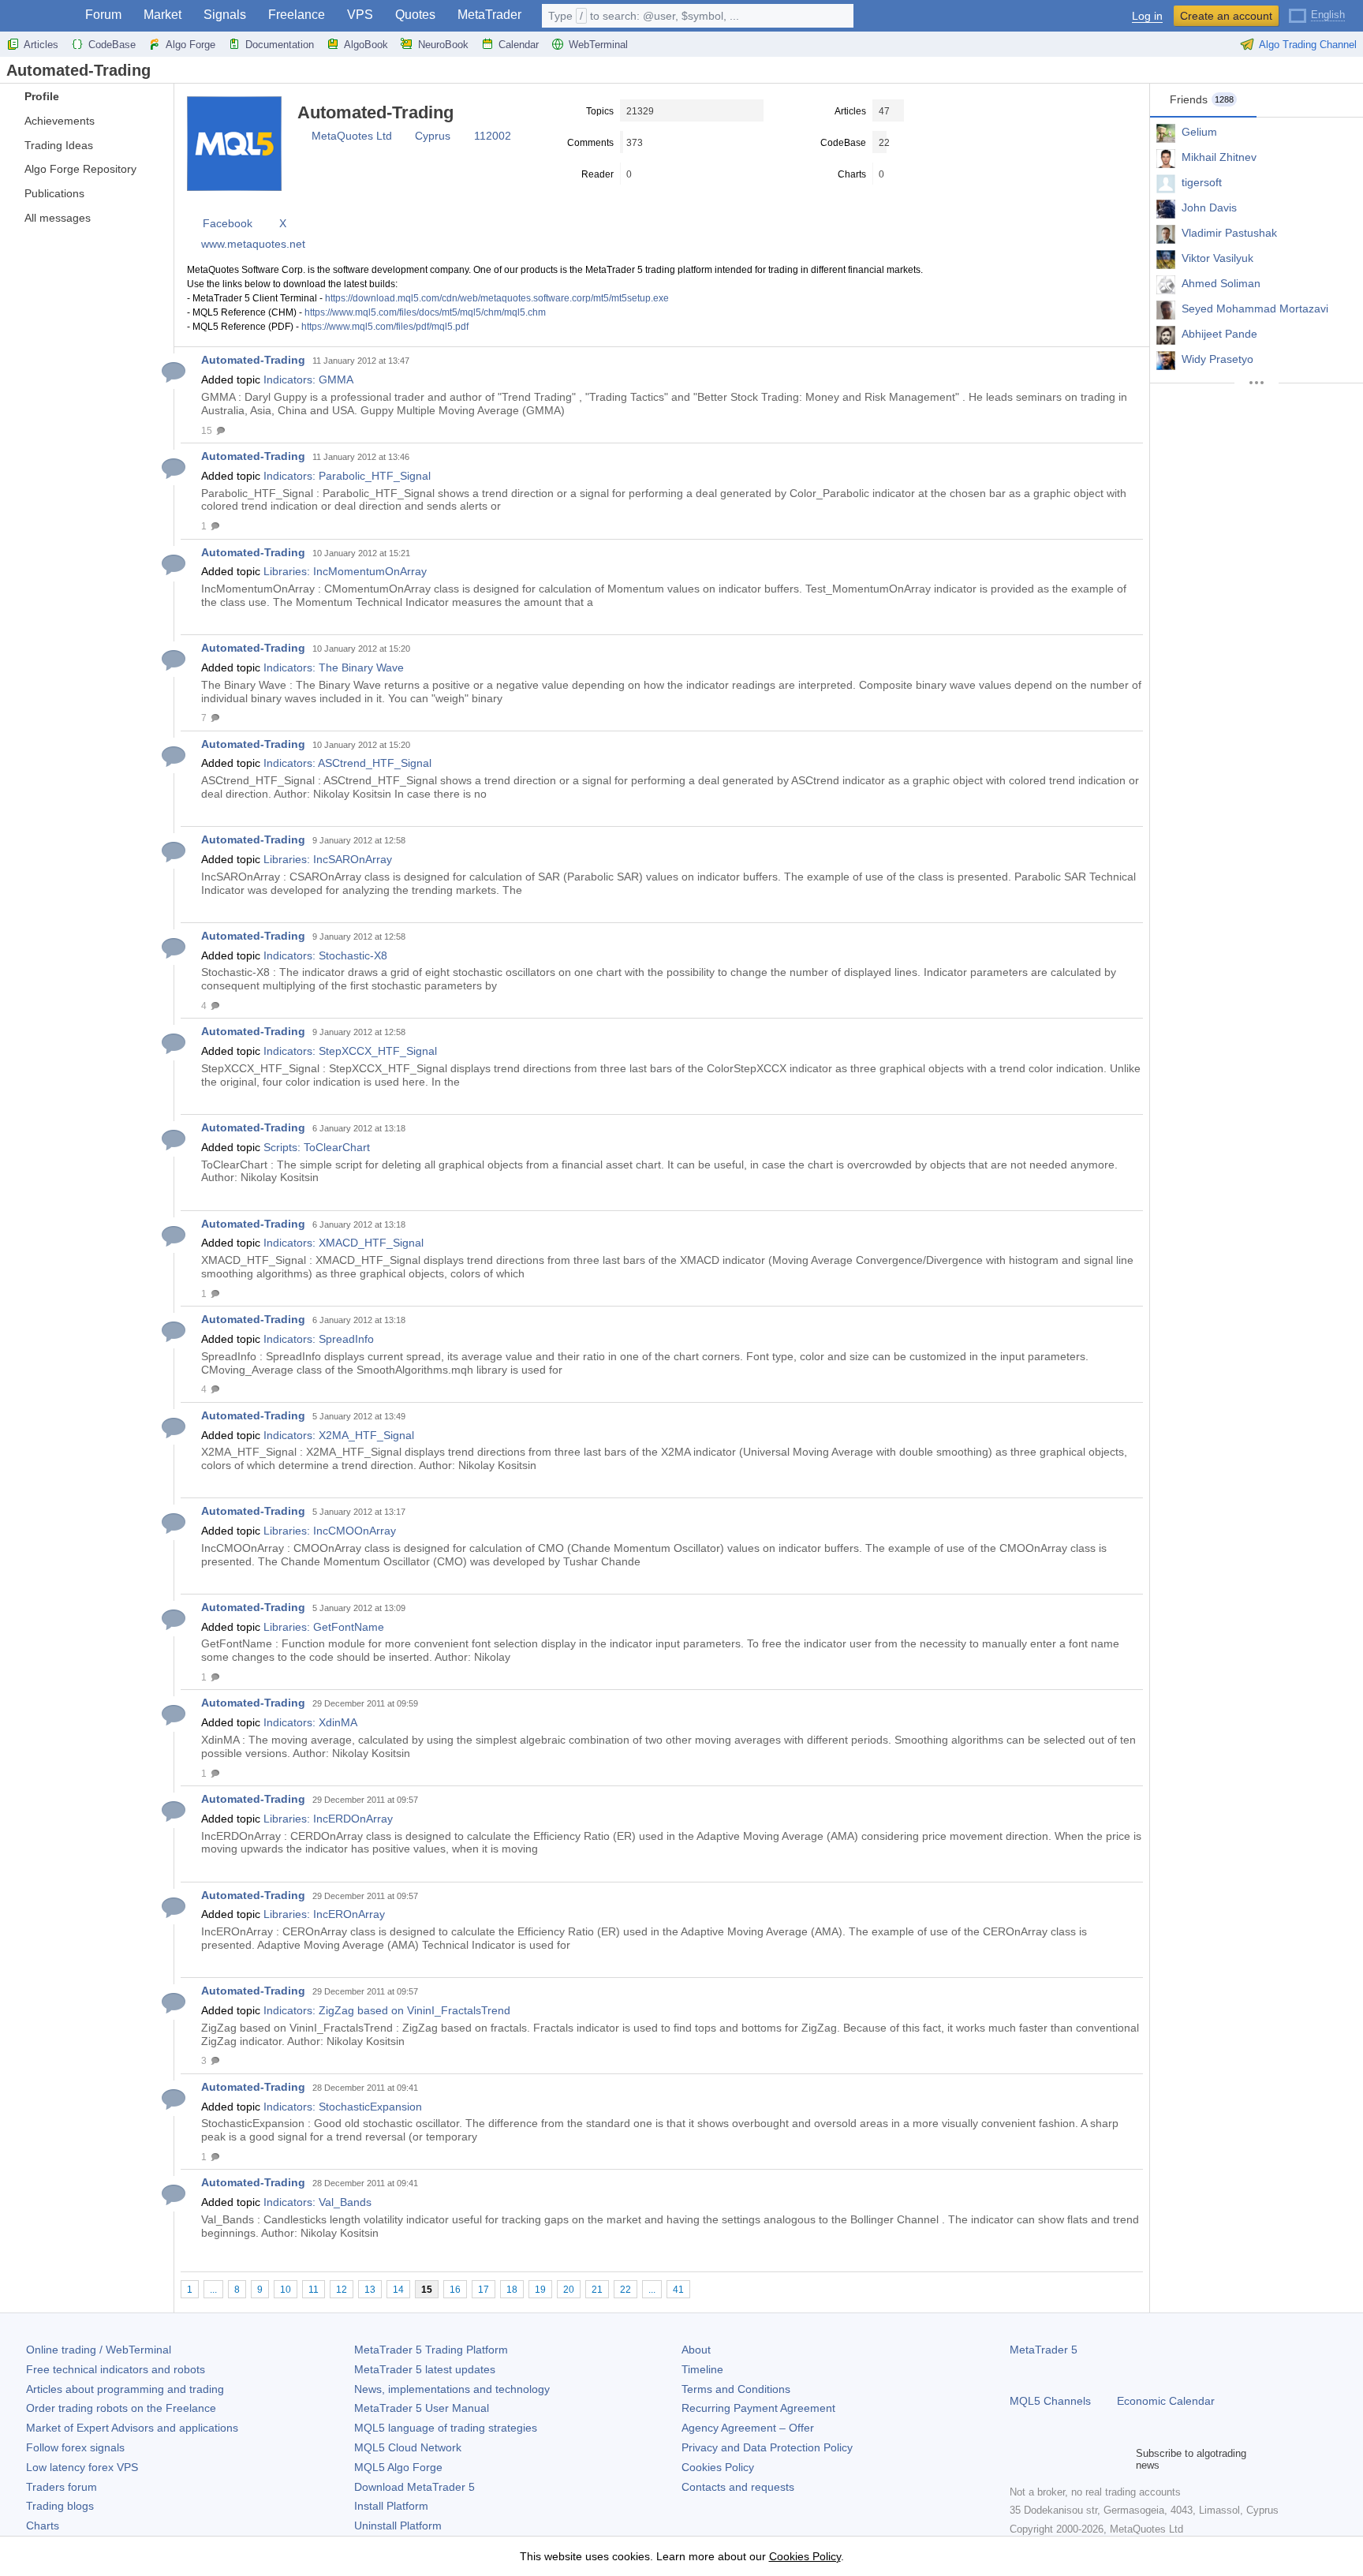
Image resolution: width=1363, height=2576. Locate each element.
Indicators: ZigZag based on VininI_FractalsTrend (387, 2010)
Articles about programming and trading (125, 2389)
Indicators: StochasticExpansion (343, 2107)
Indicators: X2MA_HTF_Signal (339, 1435)
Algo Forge (190, 45)
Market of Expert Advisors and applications (132, 2428)
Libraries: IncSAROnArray (328, 859)
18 (512, 2290)
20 (569, 2290)
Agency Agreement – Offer (748, 2428)
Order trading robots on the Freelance (121, 2408)
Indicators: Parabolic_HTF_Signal (347, 476)
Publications (54, 193)
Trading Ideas (59, 145)
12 (342, 2290)
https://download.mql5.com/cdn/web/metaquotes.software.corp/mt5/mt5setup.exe (497, 298)
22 (625, 2290)
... (213, 2290)
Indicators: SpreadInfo (319, 1339)
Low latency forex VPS (82, 2467)
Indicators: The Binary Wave (334, 667)
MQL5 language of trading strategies (446, 2428)
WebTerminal (598, 45)
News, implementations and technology (452, 2389)
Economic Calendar (1166, 2401)
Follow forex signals (75, 2447)
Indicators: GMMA (308, 379)
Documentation (280, 45)
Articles (41, 45)
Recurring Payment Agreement (758, 2408)
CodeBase (112, 45)
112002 (493, 136)
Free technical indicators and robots (116, 2369)
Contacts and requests (738, 2487)
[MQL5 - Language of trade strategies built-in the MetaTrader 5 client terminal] (38, 16)
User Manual (422, 2408)
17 (484, 2290)
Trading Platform (431, 2350)
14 (398, 2290)
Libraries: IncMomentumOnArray (345, 571)
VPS (360, 15)
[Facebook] (1019, 2459)
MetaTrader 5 (1044, 2350)
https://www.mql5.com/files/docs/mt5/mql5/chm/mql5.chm (425, 312)
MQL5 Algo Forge (398, 2467)
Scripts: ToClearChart (317, 1147)
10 (286, 2290)
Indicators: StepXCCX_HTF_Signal (350, 1051)
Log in (1147, 16)
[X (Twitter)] (1070, 2459)
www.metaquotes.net (253, 244)
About (696, 2350)
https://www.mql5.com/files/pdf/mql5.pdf (385, 327)
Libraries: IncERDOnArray (328, 1819)
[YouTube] (1095, 2459)
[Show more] (1257, 383)
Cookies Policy (718, 2467)
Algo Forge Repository (80, 169)
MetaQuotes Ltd (352, 136)
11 (314, 2290)
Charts (43, 2526)
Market (162, 15)
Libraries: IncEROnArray (324, 1914)
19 (540, 2290)
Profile (42, 96)
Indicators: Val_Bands (317, 2202)
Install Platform (391, 2506)
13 (370, 2290)
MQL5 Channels (1050, 2401)
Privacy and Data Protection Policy (767, 2447)
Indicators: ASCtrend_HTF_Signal (347, 763)
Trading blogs (60, 2506)
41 (678, 2290)
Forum (103, 15)
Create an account (1226, 16)
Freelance (297, 15)
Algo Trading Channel (1308, 45)
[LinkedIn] (1120, 2459)
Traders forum (62, 2487)
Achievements (60, 121)
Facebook (228, 223)
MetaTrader (489, 15)
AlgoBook (366, 45)
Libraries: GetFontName (324, 1627)
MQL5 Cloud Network (408, 2447)
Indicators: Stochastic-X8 (325, 955)
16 (455, 2290)
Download (415, 2487)
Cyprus (433, 136)
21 (597, 2290)
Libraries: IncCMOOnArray (330, 1531)
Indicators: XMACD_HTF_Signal (344, 1243)
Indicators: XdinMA (310, 1722)
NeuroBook (443, 45)
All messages (58, 218)
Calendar (519, 45)
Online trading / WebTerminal (99, 2350)
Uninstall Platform (398, 2526)
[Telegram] (1044, 2459)
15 (427, 2290)
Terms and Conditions (736, 2389)
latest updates (425, 2369)
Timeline (702, 2369)
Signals (225, 15)
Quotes (415, 15)
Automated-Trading (253, 360)
